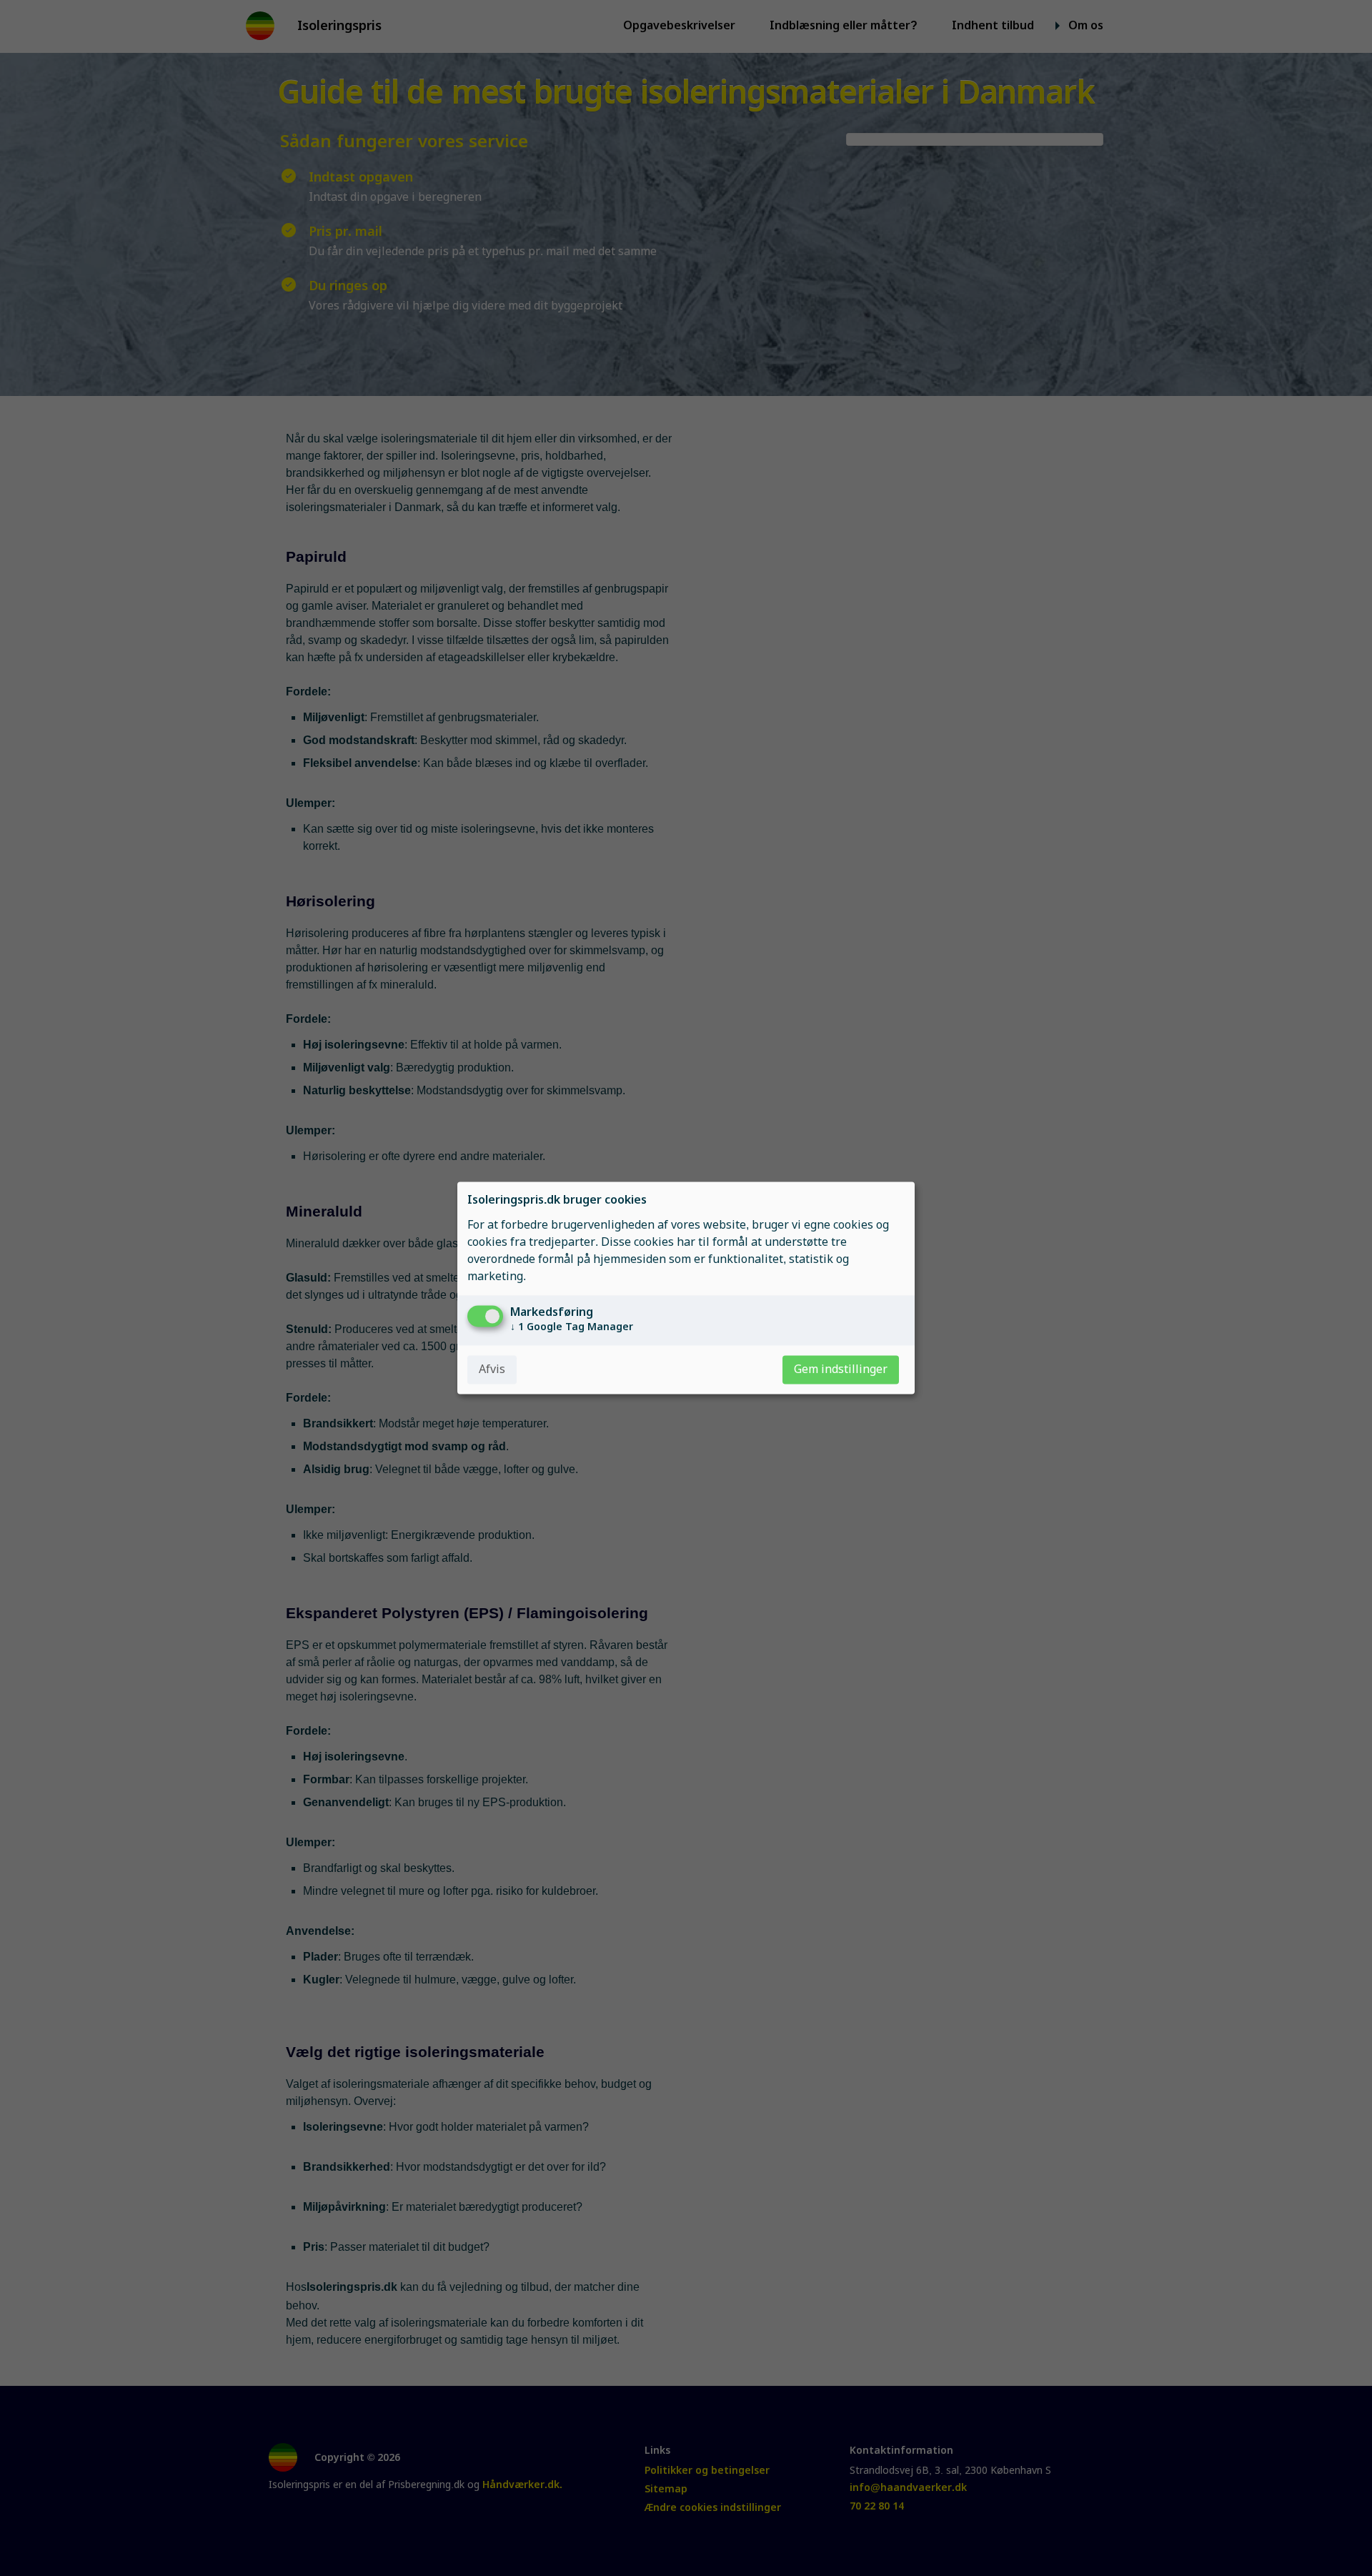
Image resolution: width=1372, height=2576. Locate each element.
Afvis (492, 1370)
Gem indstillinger (841, 1370)
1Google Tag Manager (572, 1327)
